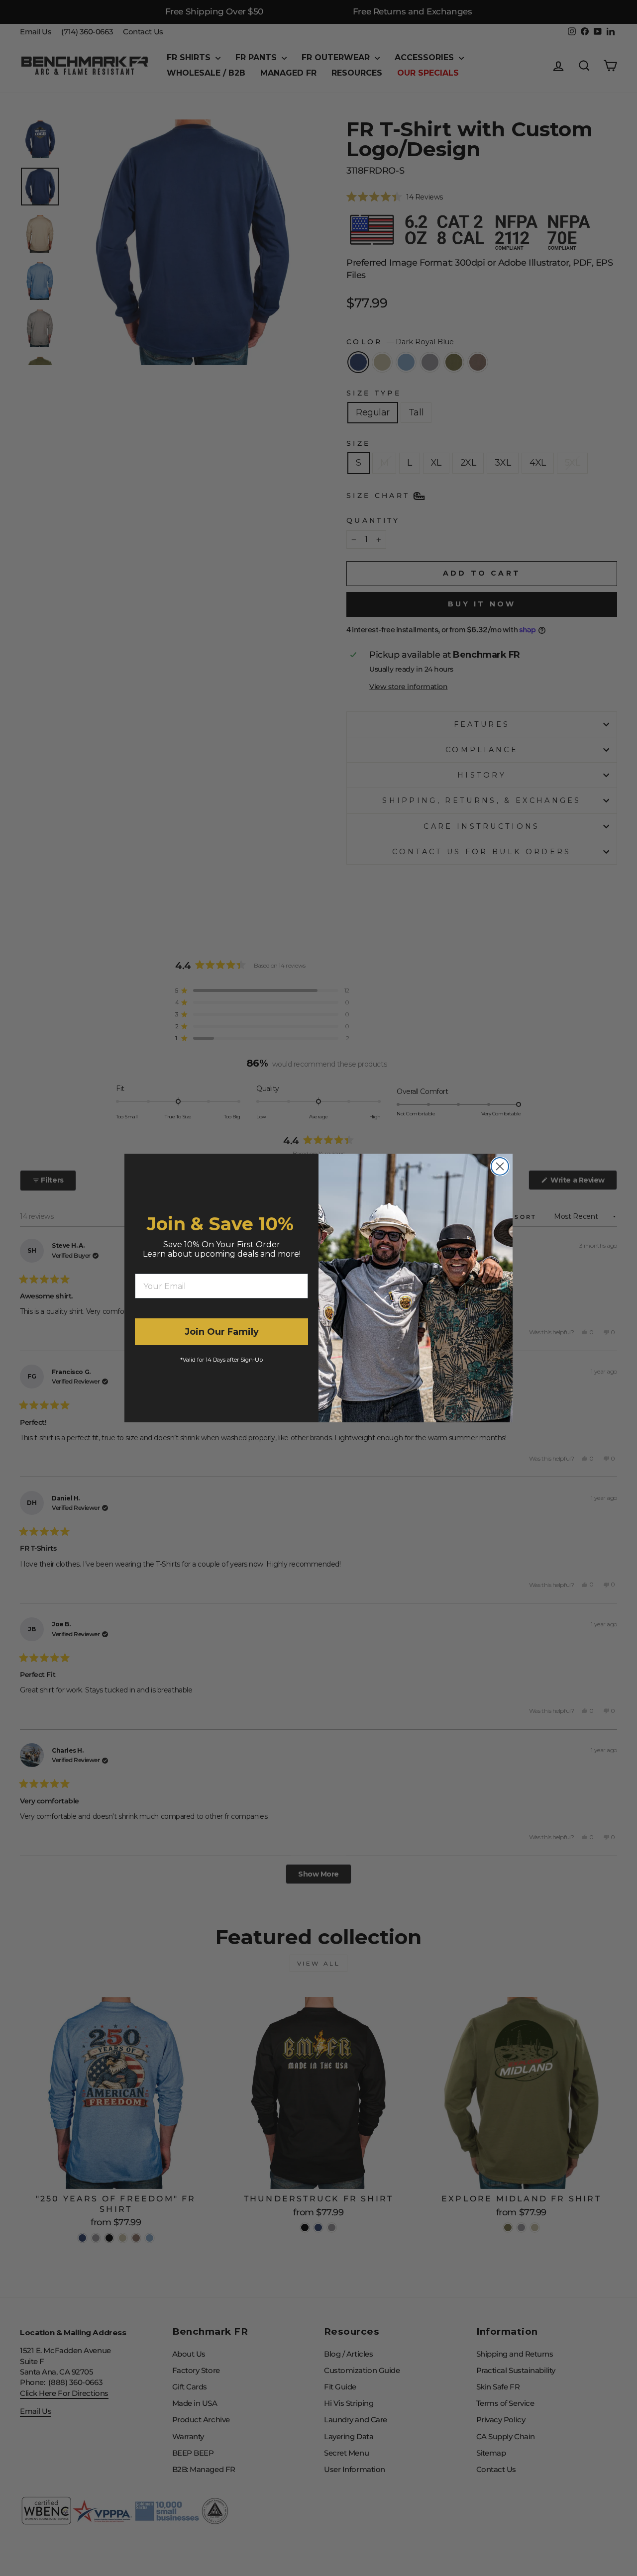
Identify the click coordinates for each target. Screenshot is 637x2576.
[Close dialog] (500, 1166)
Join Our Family (222, 1332)
